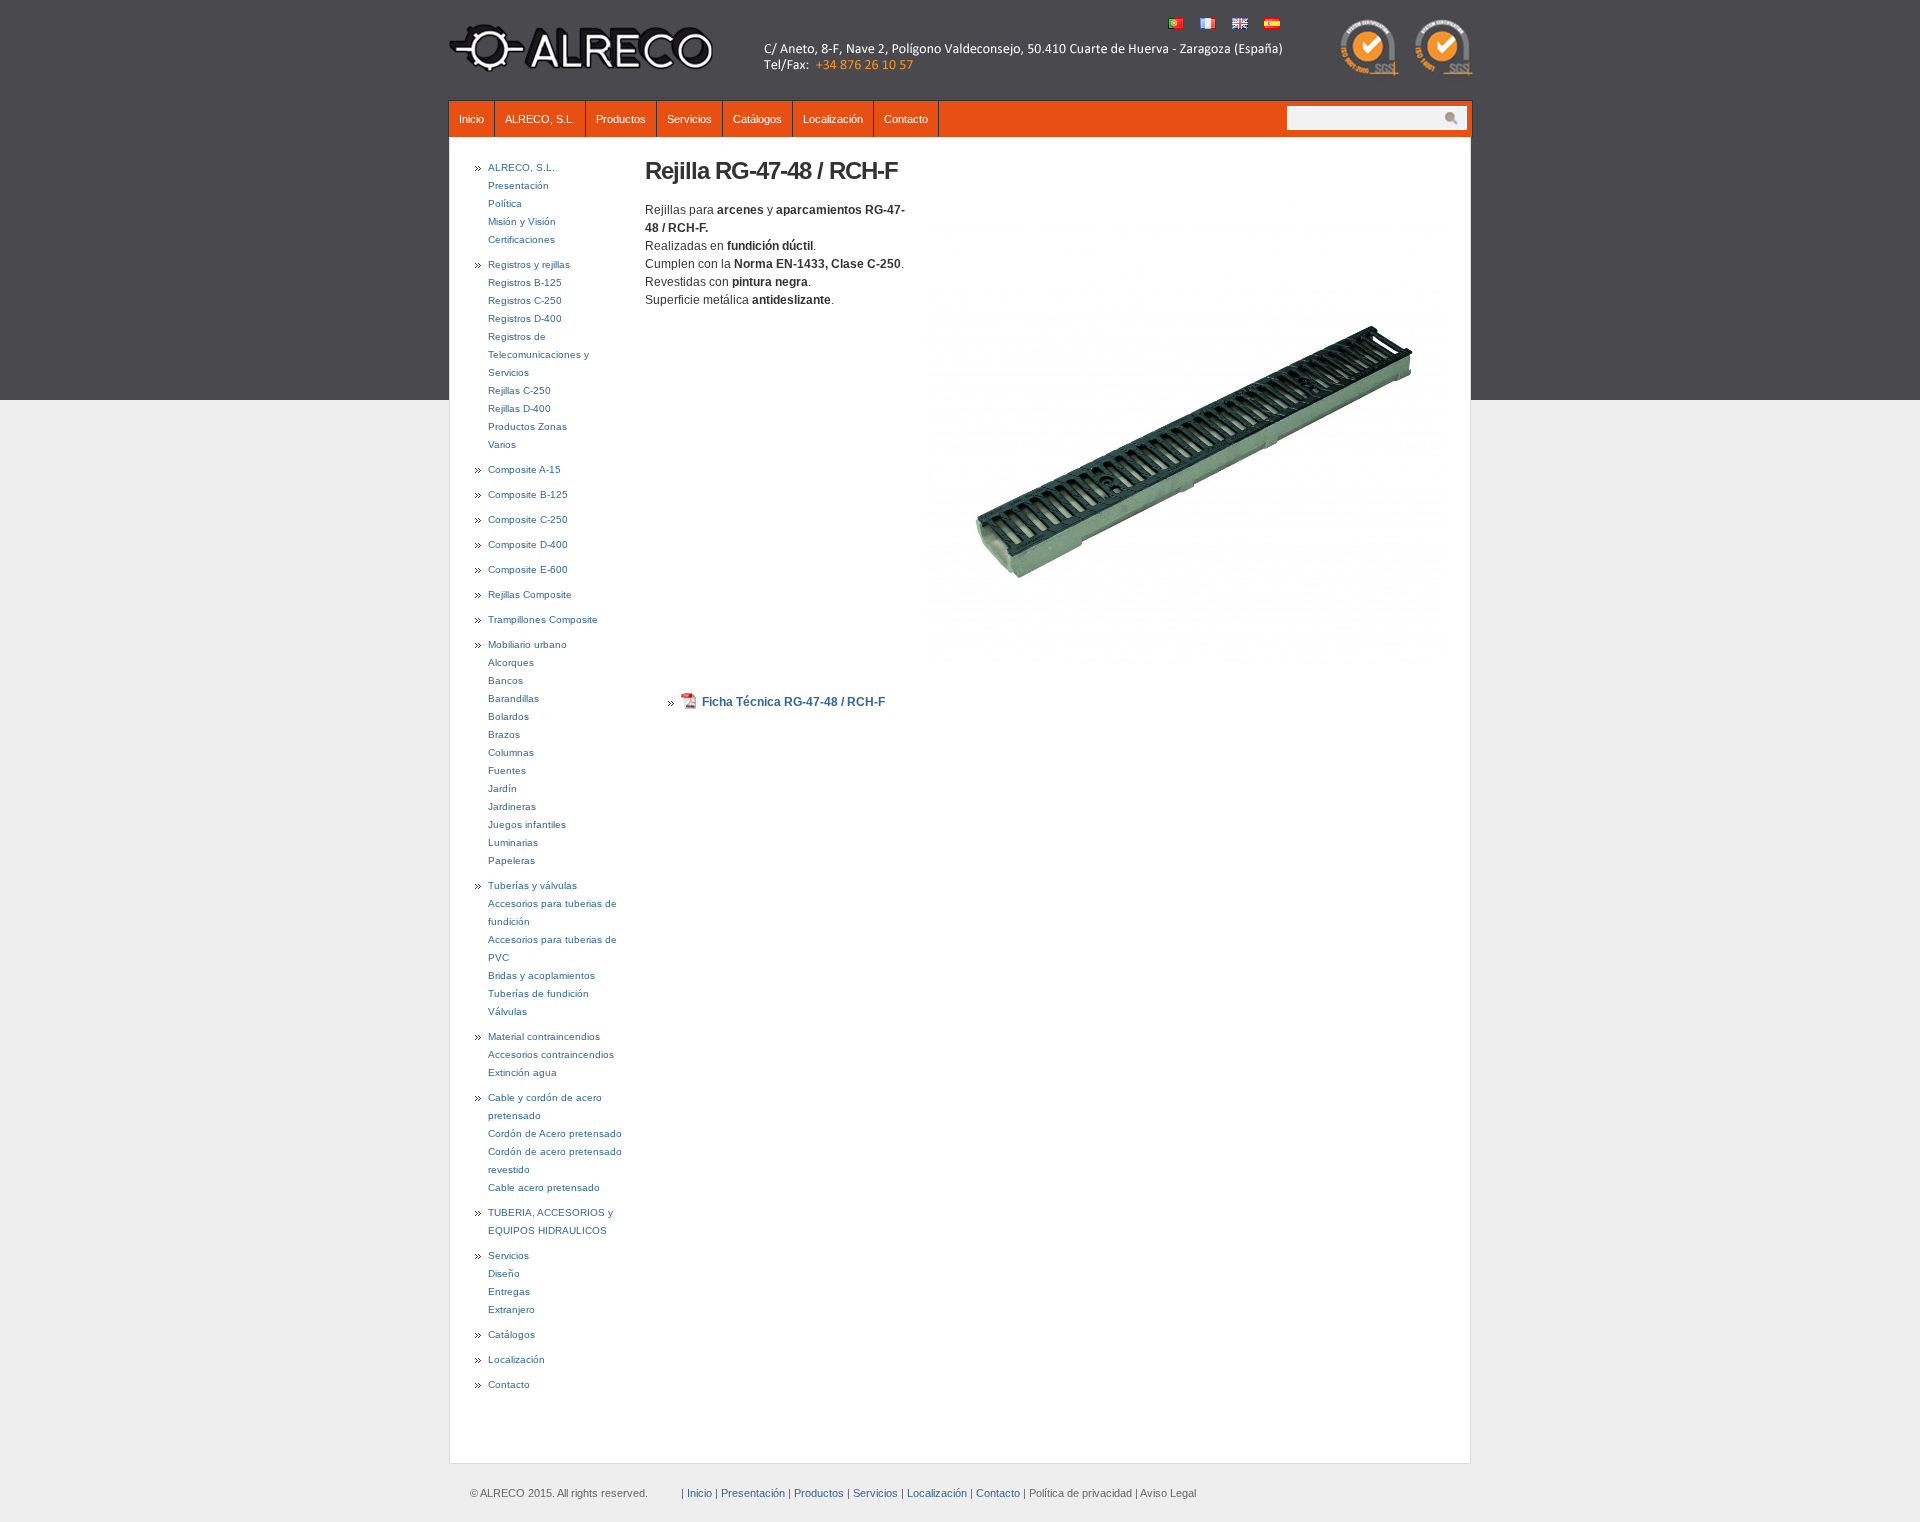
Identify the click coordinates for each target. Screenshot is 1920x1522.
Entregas (509, 1291)
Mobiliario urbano (527, 644)
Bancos (505, 680)
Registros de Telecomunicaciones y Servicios (538, 354)
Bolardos (508, 716)
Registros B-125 (525, 282)
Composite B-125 (528, 494)
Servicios (689, 119)
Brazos (504, 734)
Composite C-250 (528, 519)
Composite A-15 (524, 469)
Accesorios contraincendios (551, 1054)
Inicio (471, 119)
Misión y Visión (522, 221)
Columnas (511, 752)
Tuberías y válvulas (532, 885)
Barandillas (513, 698)
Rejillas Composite (530, 594)
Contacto (906, 119)
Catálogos (757, 119)
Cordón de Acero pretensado (555, 1133)
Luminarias (513, 842)
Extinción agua (522, 1072)
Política (505, 203)
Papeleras (511, 860)
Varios (502, 444)
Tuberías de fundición (538, 993)
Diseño (504, 1273)
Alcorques (511, 662)
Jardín (502, 788)
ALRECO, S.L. (540, 119)
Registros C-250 (525, 300)
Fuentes (507, 770)
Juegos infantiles (527, 824)
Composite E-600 (528, 569)
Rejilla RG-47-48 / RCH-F (771, 170)
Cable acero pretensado (544, 1187)
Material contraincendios (544, 1036)
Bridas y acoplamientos (541, 975)
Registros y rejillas (529, 264)
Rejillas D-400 (519, 408)
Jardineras (512, 806)
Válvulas (507, 1011)
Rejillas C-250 (519, 390)
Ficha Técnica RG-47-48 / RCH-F (793, 702)
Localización (833, 119)
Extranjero (511, 1309)
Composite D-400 (528, 544)
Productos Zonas (527, 426)
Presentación (518, 185)
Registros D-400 (525, 318)
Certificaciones (521, 239)
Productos (621, 119)
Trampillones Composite (543, 619)
